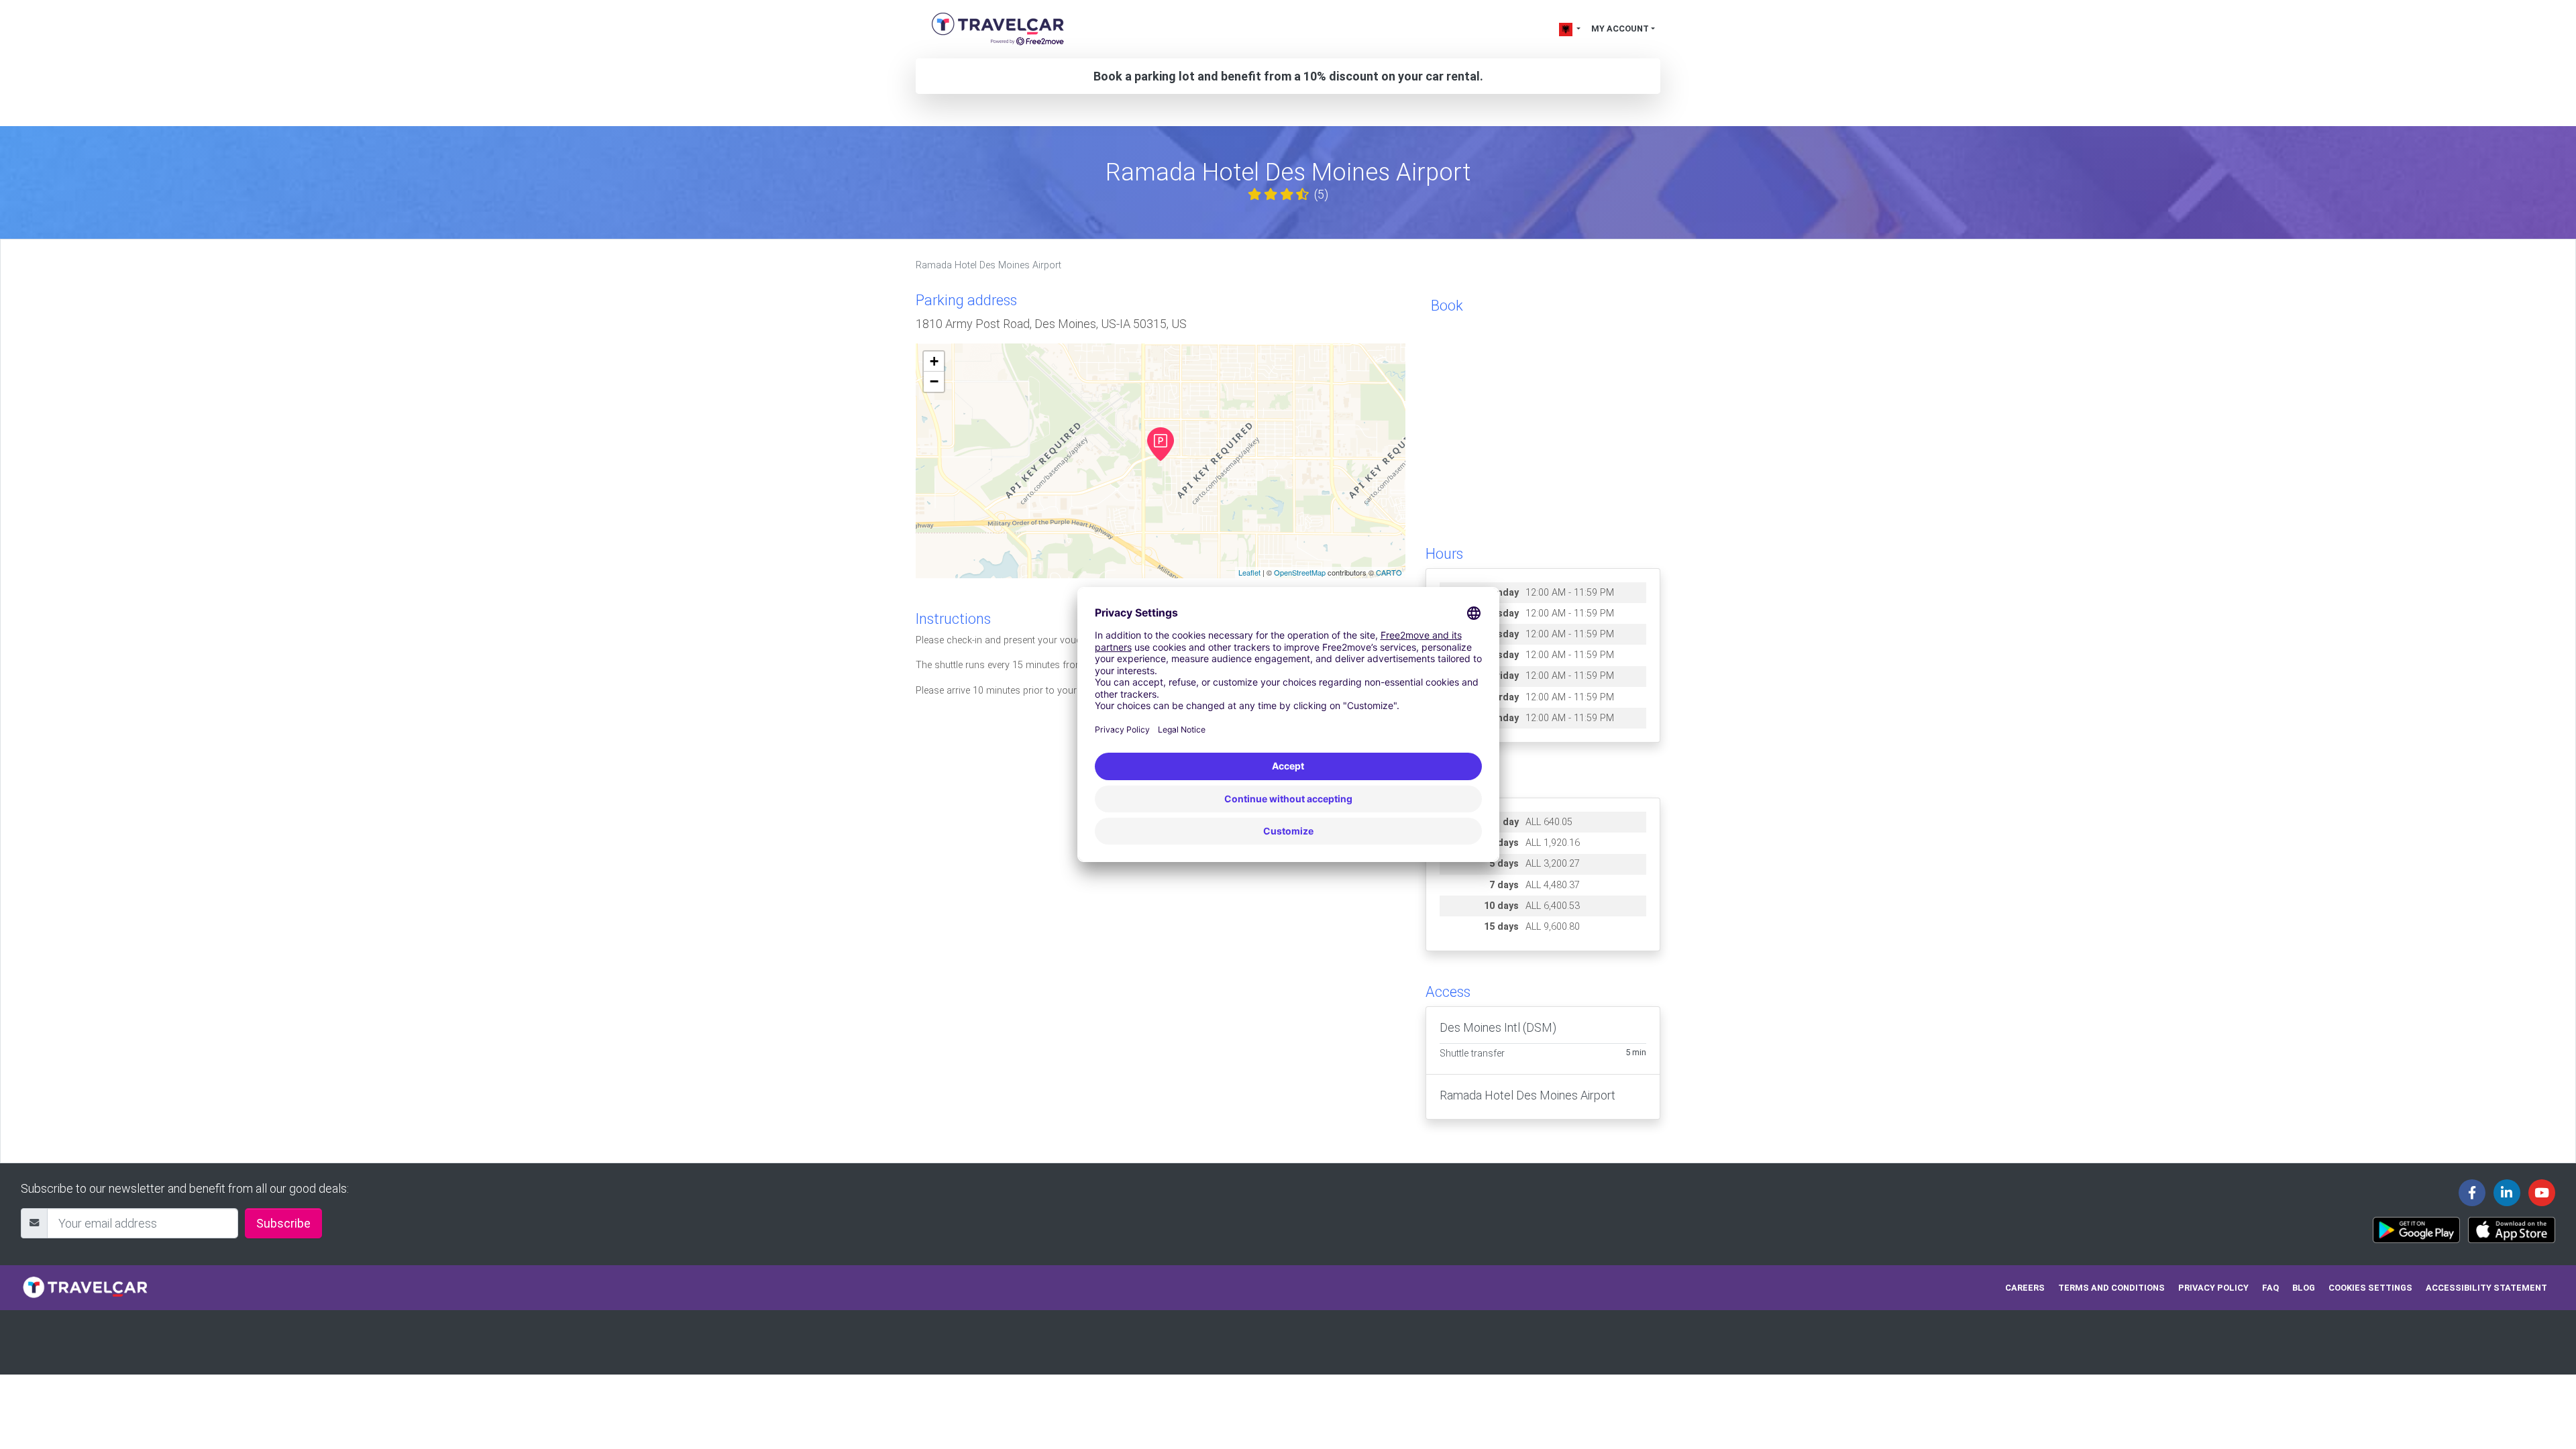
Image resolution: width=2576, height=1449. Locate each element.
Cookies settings (2370, 1288)
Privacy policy (2213, 1288)
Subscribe (283, 1223)
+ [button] (934, 361)
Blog (2304, 1288)
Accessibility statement (2486, 1288)
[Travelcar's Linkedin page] (2507, 1193)
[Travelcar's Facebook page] (2472, 1193)
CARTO (1389, 572)
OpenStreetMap (1300, 572)
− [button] (934, 381)
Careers (2025, 1288)
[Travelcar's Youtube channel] (2542, 1193)
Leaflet (1249, 572)
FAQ (2270, 1288)
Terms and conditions (2111, 1288)
